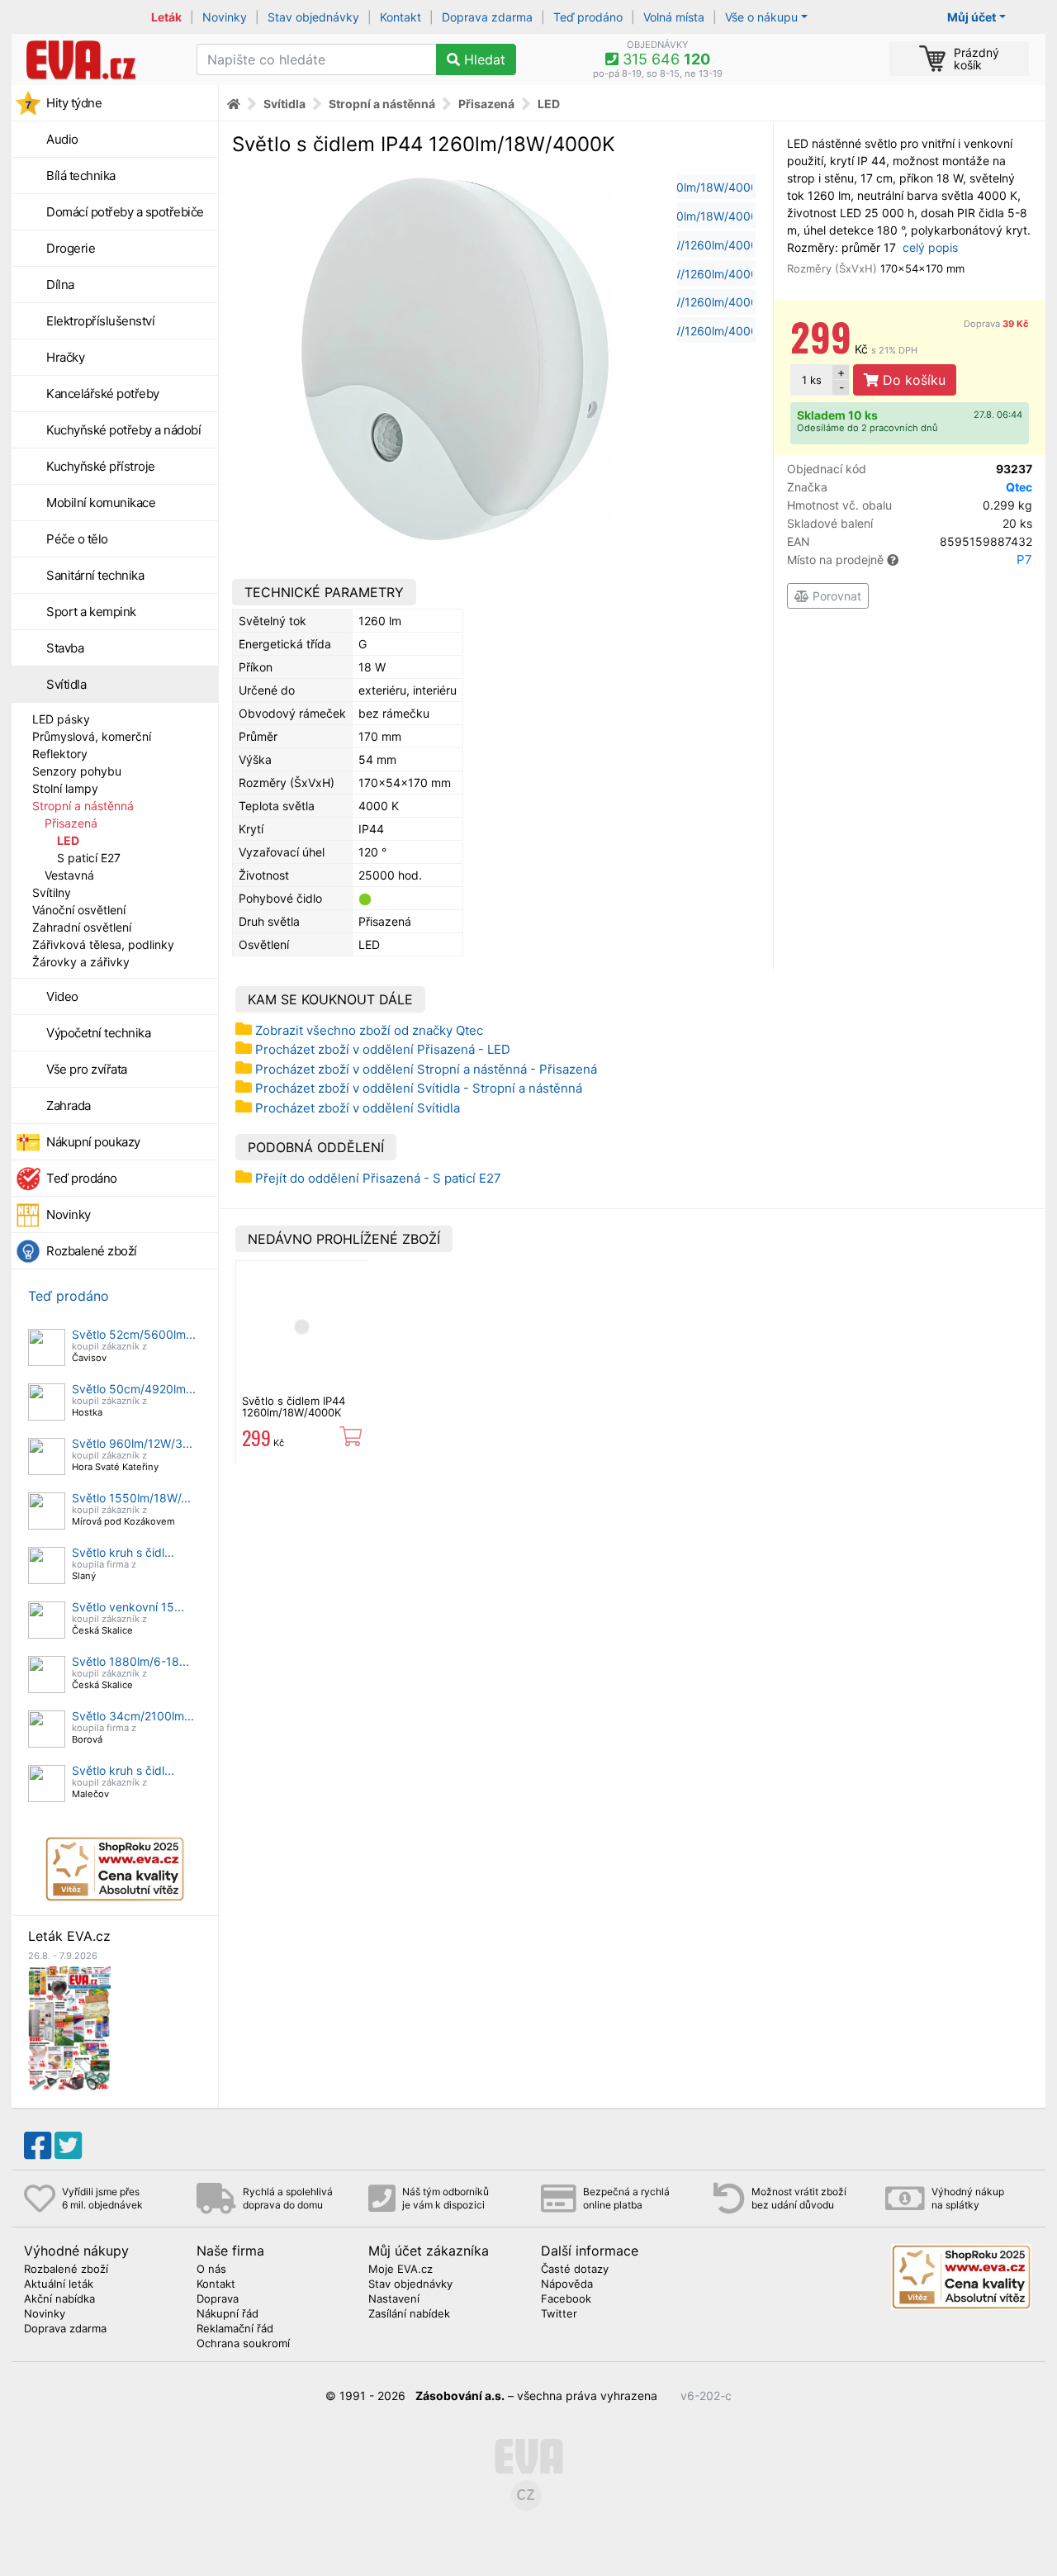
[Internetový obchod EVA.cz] (98, 59)
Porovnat (835, 596)
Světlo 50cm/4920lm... (134, 1389)
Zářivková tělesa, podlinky (103, 944)
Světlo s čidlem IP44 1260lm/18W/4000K (294, 1407)
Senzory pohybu (77, 771)
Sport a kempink (91, 612)
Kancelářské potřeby (103, 394)
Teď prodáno (588, 17)
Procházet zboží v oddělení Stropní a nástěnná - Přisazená (426, 1069)
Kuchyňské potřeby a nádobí (123, 430)
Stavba (65, 648)
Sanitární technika (95, 575)
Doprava (996, 324)
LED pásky (61, 719)
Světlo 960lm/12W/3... (132, 1443)
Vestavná (69, 875)
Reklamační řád (235, 2329)
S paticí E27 (89, 858)
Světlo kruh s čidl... (123, 1552)
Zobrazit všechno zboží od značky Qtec (369, 1030)
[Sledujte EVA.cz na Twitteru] (68, 2146)
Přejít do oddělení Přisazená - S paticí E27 (378, 1178)
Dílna (60, 285)
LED (68, 840)
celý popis (930, 247)
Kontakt (401, 17)
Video (62, 996)
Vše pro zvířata (87, 1069)
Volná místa (674, 17)
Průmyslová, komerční (92, 736)
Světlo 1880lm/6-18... (130, 1661)
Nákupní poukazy (93, 1142)
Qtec (1019, 487)
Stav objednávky (313, 17)
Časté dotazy (575, 2270)
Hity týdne (74, 103)
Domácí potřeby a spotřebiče (125, 212)
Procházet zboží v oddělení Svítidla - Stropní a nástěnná (419, 1088)
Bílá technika (81, 176)
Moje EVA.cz (401, 2270)
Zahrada (69, 1105)
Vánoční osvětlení (79, 910)
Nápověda (567, 2284)
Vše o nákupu (761, 17)
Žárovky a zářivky (81, 962)
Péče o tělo (77, 539)
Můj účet (972, 17)
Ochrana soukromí (243, 2344)
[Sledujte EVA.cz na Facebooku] (38, 2146)
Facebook (566, 2299)
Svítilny (52, 892)
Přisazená (71, 823)
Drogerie (71, 248)
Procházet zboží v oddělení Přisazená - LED (383, 1049)
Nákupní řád (228, 2314)
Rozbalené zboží (92, 1251)
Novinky (225, 17)
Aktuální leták (59, 2284)
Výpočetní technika (98, 1033)
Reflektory (60, 754)
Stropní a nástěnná (83, 806)
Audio (62, 139)
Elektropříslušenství (100, 321)
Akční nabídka (59, 2299)
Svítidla (66, 684)
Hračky (65, 357)
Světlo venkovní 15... (128, 1607)
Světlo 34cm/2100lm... (133, 1716)
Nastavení (394, 2299)
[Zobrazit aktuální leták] (69, 2027)
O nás (211, 2270)
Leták (166, 17)
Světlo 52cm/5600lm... (134, 1334)
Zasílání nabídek (409, 2314)
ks (812, 380)
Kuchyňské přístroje (101, 466)
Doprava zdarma (487, 17)
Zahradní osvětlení (82, 927)
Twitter (559, 2314)
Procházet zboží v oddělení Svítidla (358, 1108)
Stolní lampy (65, 788)
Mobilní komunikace (101, 503)
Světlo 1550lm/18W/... (131, 1498)
